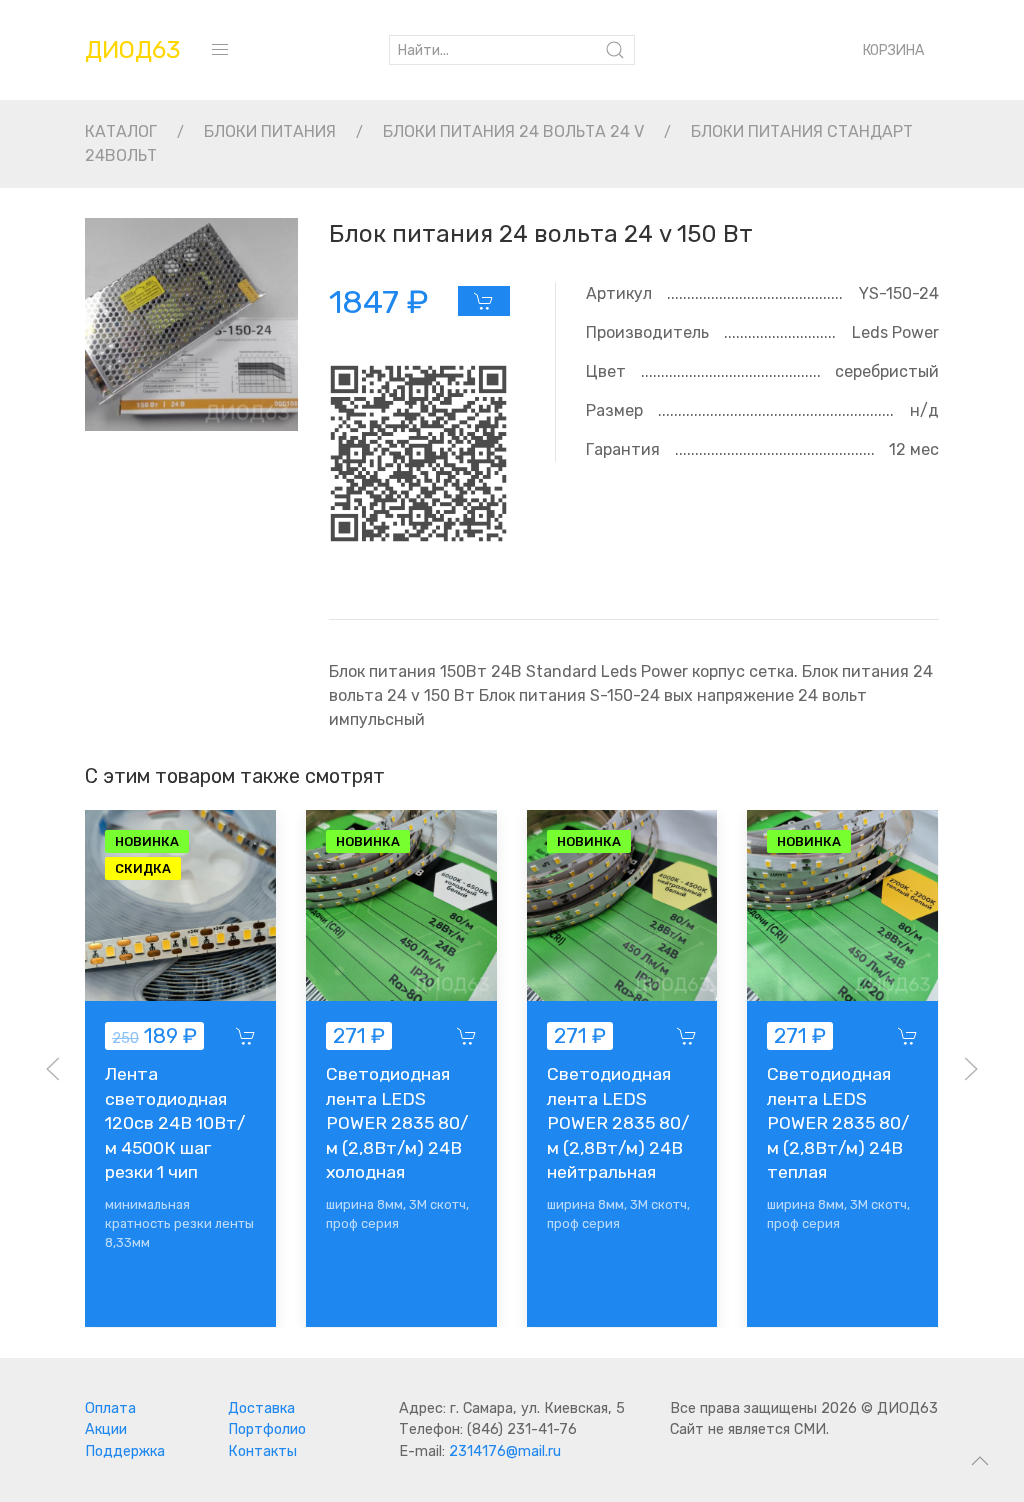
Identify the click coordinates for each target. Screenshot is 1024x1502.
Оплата (110, 1408)
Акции (106, 1429)
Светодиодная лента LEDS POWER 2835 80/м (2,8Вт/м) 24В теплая (839, 1123)
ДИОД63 (132, 50)
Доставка (261, 1408)
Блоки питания (270, 131)
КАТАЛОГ (121, 131)
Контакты (262, 1451)
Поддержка (125, 1451)
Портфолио (267, 1429)
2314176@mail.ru (505, 1451)
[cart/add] (484, 301)
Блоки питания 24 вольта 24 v (513, 131)
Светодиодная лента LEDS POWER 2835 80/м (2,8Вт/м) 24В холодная (397, 1123)
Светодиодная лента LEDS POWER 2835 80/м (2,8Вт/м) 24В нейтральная (618, 1123)
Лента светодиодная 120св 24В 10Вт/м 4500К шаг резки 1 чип (175, 1123)
